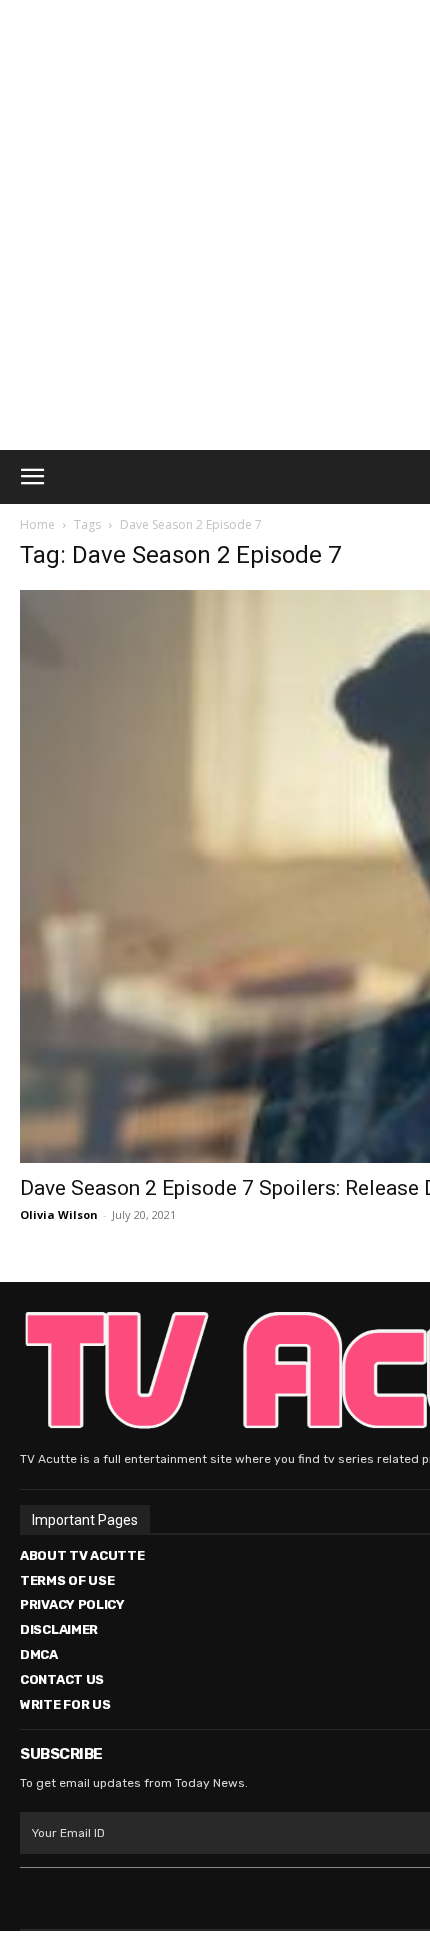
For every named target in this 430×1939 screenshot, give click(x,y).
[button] (32, 477)
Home (37, 524)
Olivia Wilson (59, 1214)
